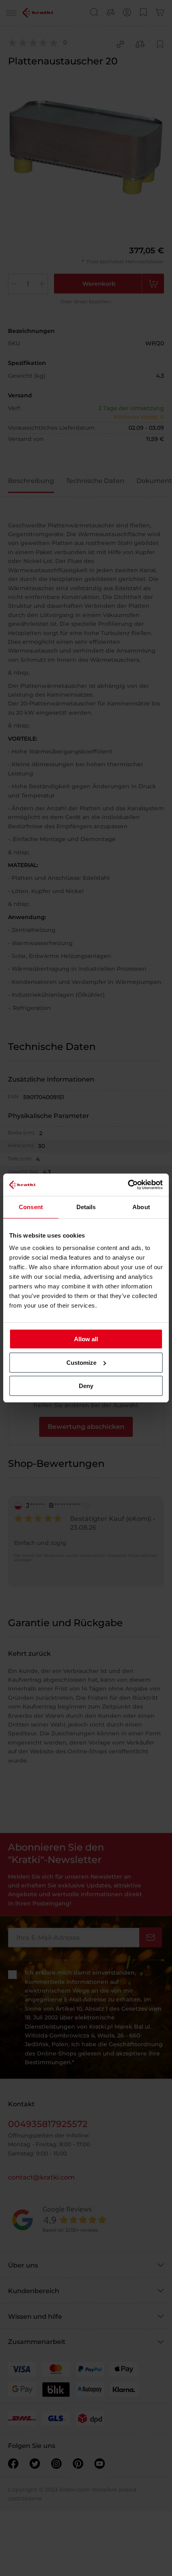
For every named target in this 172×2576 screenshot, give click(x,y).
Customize (81, 1363)
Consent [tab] (31, 1207)
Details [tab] (86, 1207)
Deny (86, 1386)
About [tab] (141, 1207)
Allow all (86, 1339)
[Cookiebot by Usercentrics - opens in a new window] (128, 1185)
